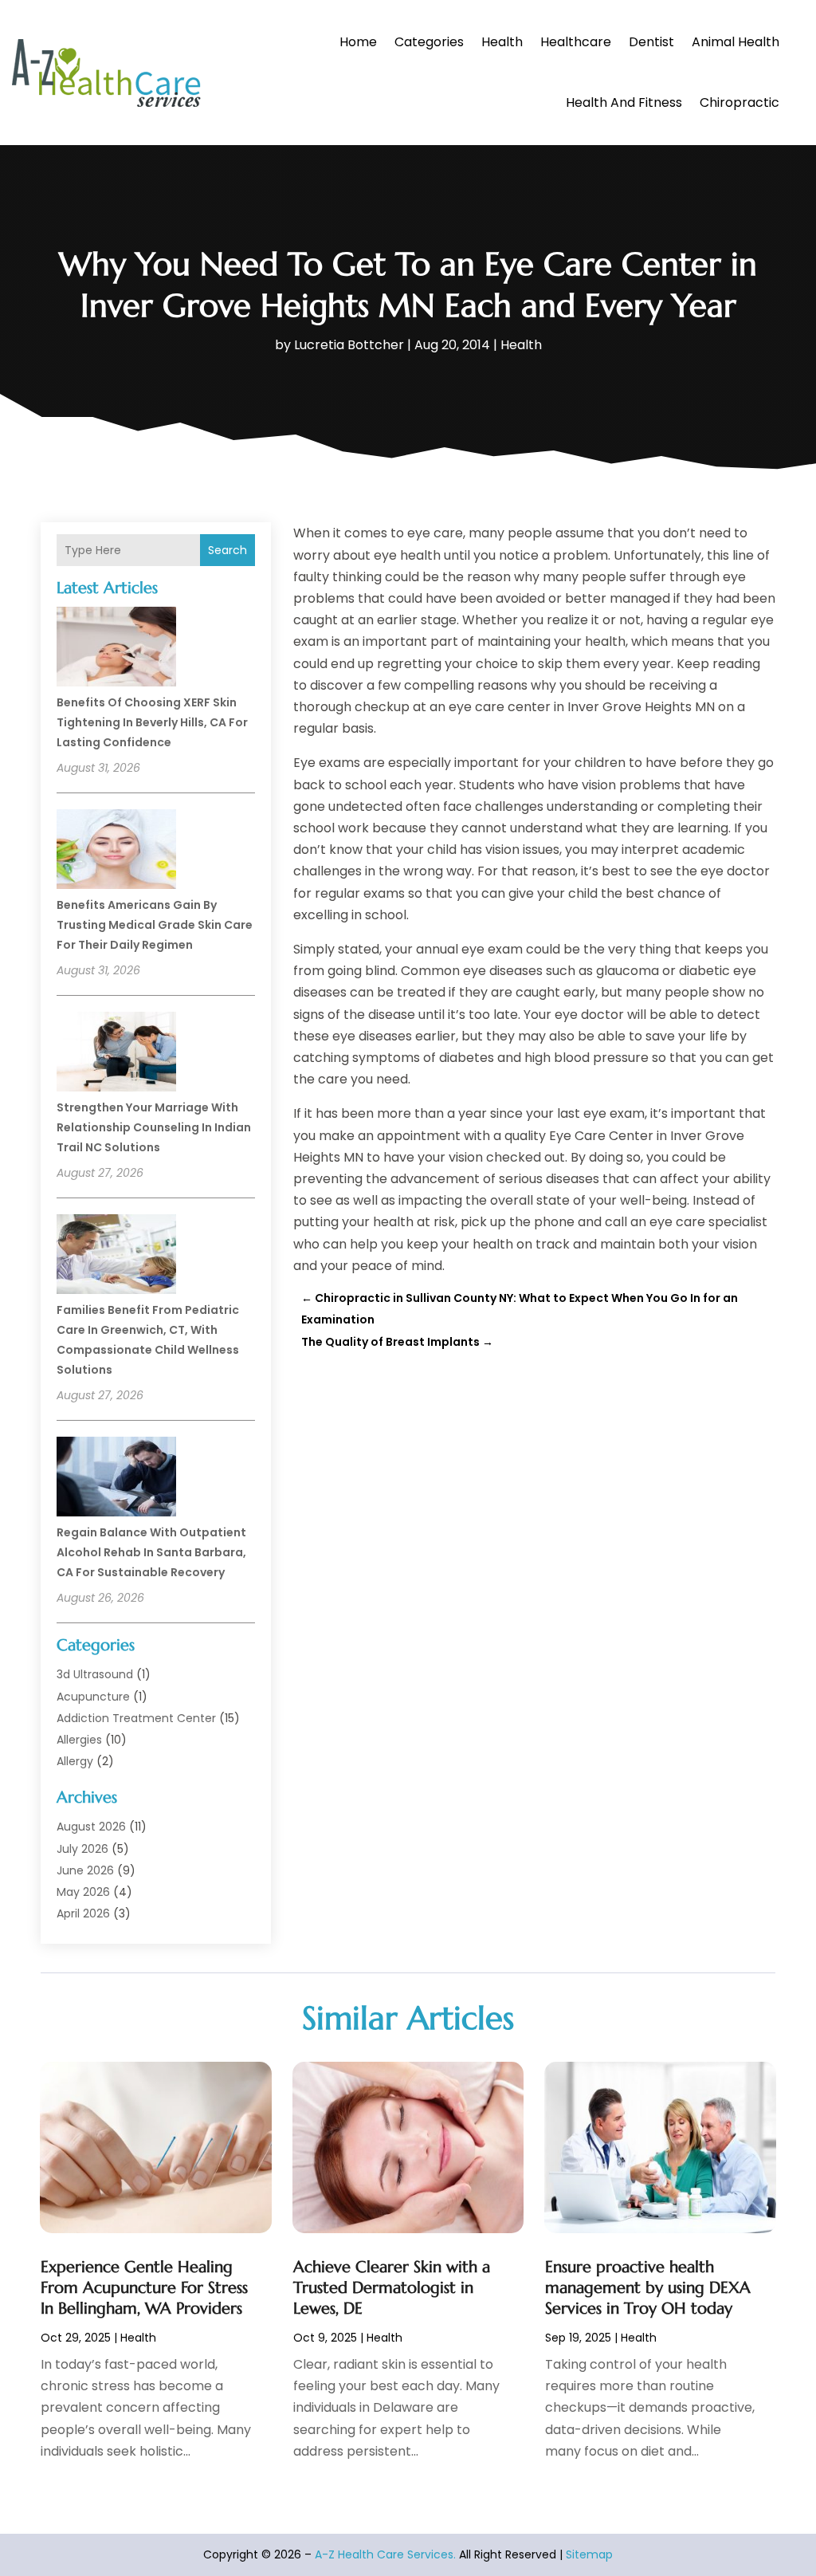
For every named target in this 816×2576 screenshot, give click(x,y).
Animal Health (736, 42)
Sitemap (589, 2554)
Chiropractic (739, 102)
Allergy (75, 1761)
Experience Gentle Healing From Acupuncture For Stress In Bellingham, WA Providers (144, 2288)
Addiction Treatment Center (136, 1718)
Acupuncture (93, 1697)
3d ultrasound (95, 1674)
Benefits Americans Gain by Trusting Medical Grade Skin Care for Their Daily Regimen (155, 925)
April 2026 (83, 1913)
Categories (429, 42)
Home (358, 42)
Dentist (651, 42)
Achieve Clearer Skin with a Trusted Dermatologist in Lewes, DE (392, 2288)
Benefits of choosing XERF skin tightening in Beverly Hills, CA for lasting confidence (152, 722)
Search (228, 550)
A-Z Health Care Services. (385, 2554)
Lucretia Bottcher (349, 345)
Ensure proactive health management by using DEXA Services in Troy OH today (648, 2288)
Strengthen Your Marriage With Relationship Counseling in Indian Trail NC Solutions (154, 1127)
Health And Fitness (624, 102)
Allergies (79, 1740)
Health (502, 42)
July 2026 (82, 1849)
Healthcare (576, 42)
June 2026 (85, 1870)
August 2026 (91, 1827)
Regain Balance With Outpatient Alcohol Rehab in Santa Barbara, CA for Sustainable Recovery (151, 1552)
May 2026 (83, 1892)
